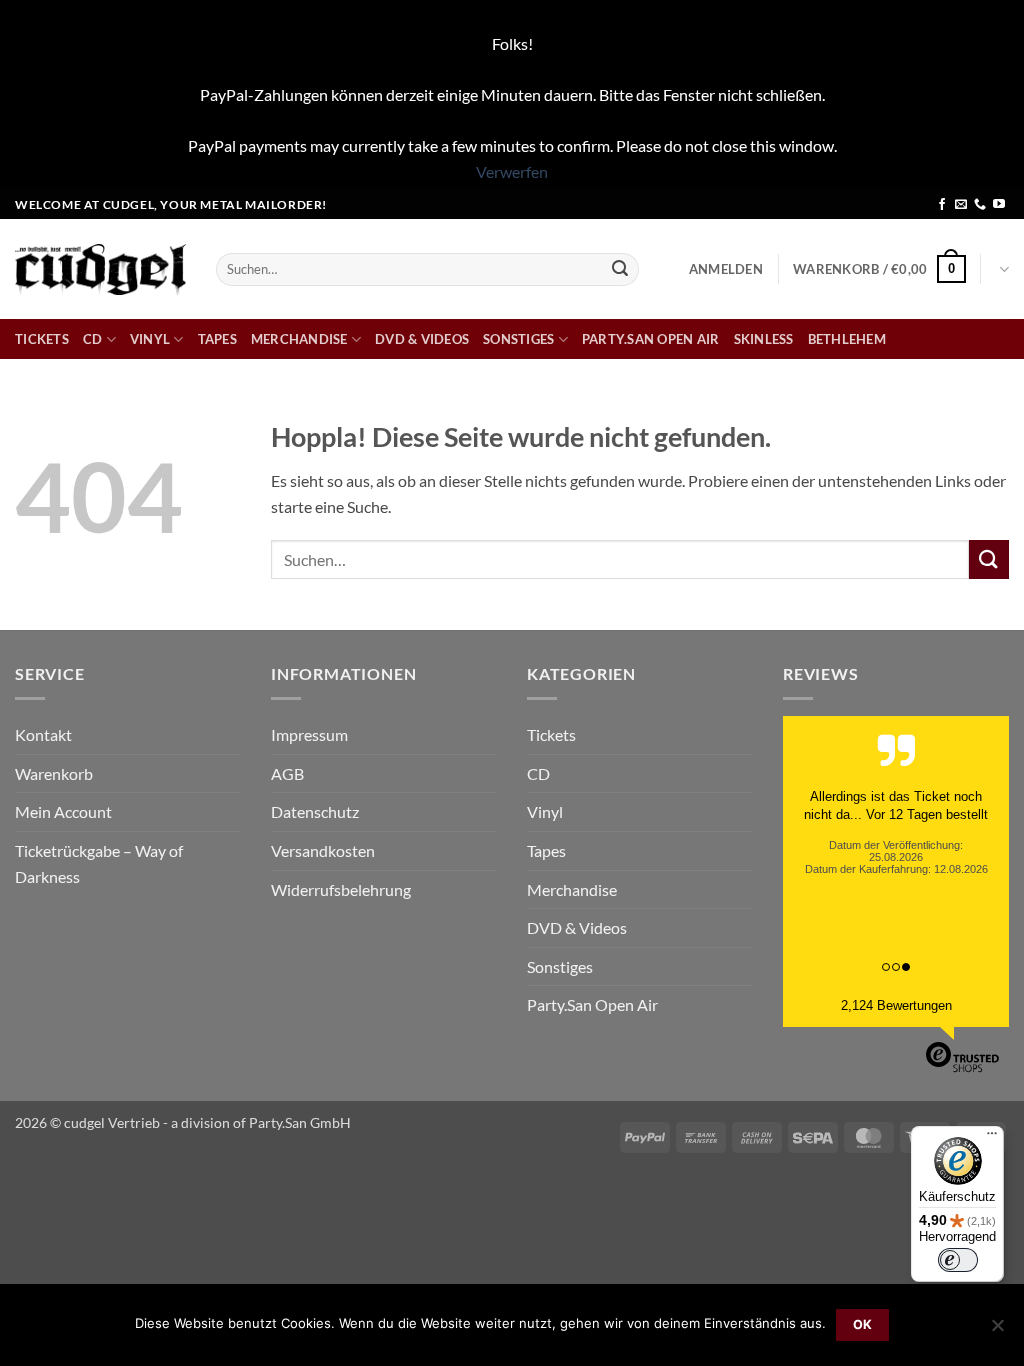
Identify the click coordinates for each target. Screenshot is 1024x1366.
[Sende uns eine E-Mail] (961, 205)
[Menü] (992, 1138)
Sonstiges (518, 339)
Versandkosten (323, 850)
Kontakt (43, 734)
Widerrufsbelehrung (341, 889)
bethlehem (847, 339)
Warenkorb (54, 773)
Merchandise (299, 339)
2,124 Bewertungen (896, 1005)
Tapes (217, 339)
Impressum (309, 734)
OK (863, 1324)
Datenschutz (315, 811)
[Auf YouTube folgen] (999, 205)
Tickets (42, 339)
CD (93, 339)
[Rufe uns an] (980, 205)
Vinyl (150, 339)
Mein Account (63, 811)
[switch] (958, 1260)
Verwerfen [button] (512, 171)
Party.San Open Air (651, 339)
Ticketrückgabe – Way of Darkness (99, 863)
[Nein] (997, 1331)
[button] (726, 269)
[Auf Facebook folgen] (942, 205)
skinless (764, 339)
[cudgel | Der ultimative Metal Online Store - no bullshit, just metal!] (100, 269)
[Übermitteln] (620, 269)
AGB (287, 773)
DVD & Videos (422, 339)
